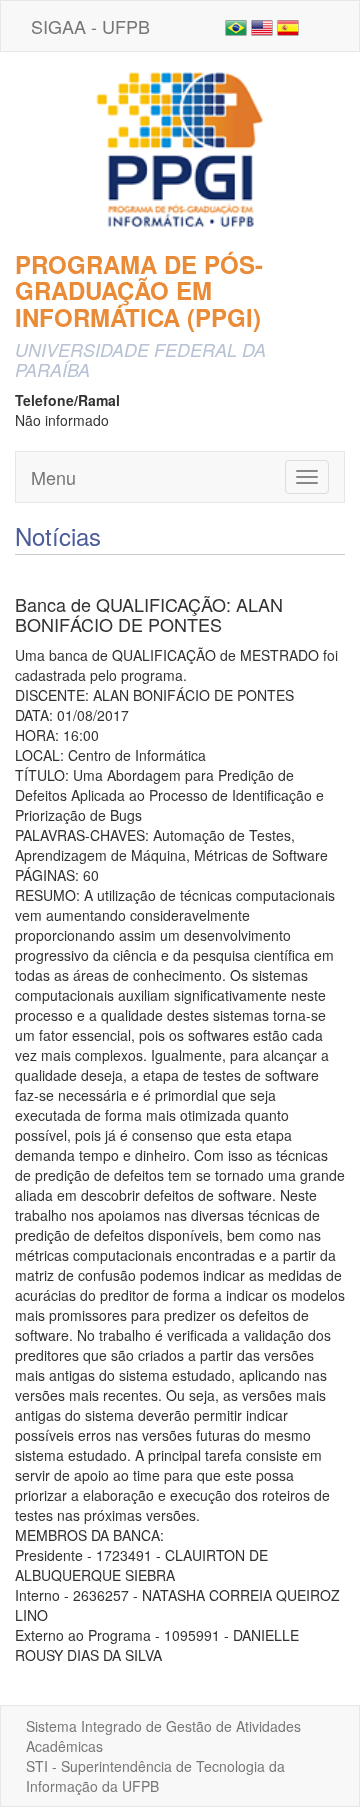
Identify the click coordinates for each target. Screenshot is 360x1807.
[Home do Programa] (180, 149)
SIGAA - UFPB (90, 26)
